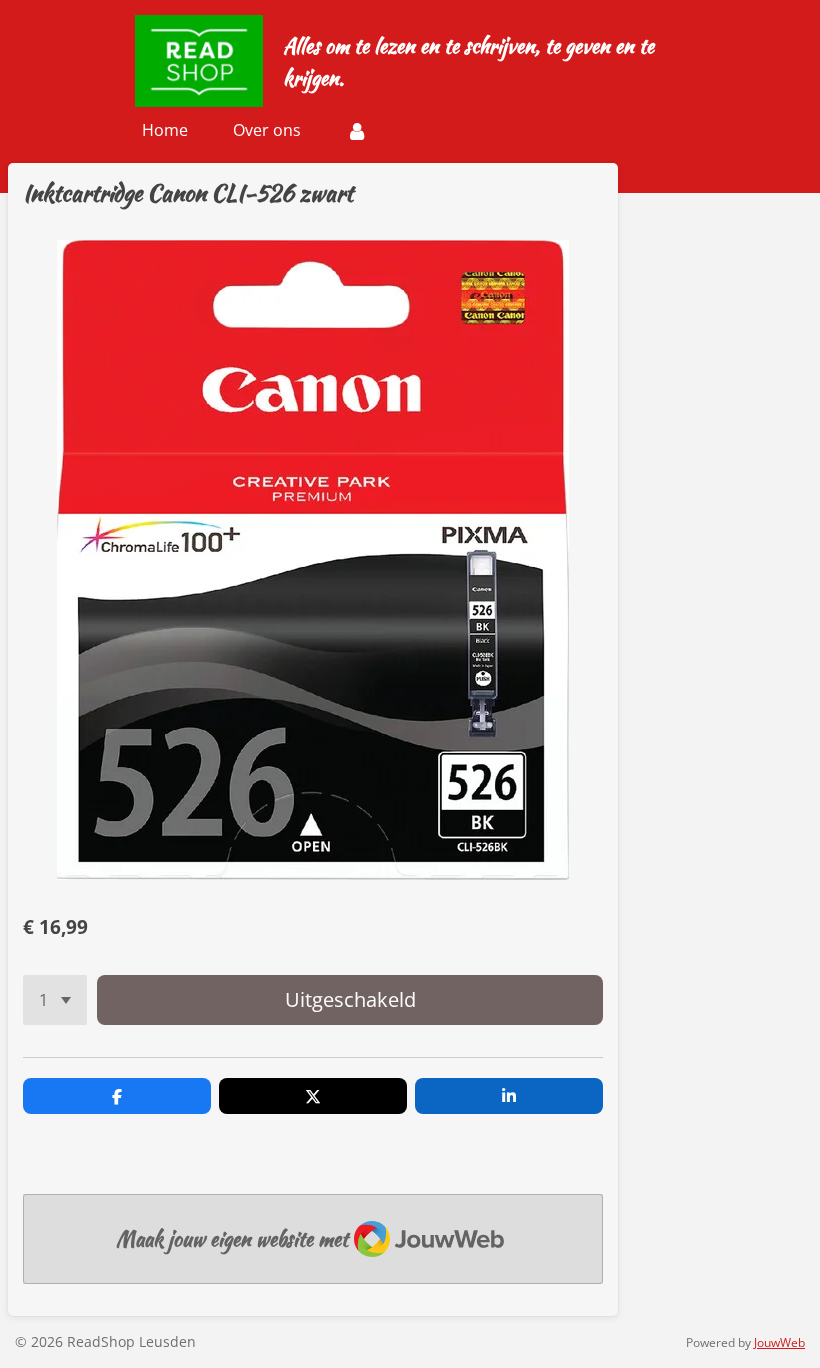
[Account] (357, 130)
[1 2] (55, 1000)
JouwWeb (779, 1342)
